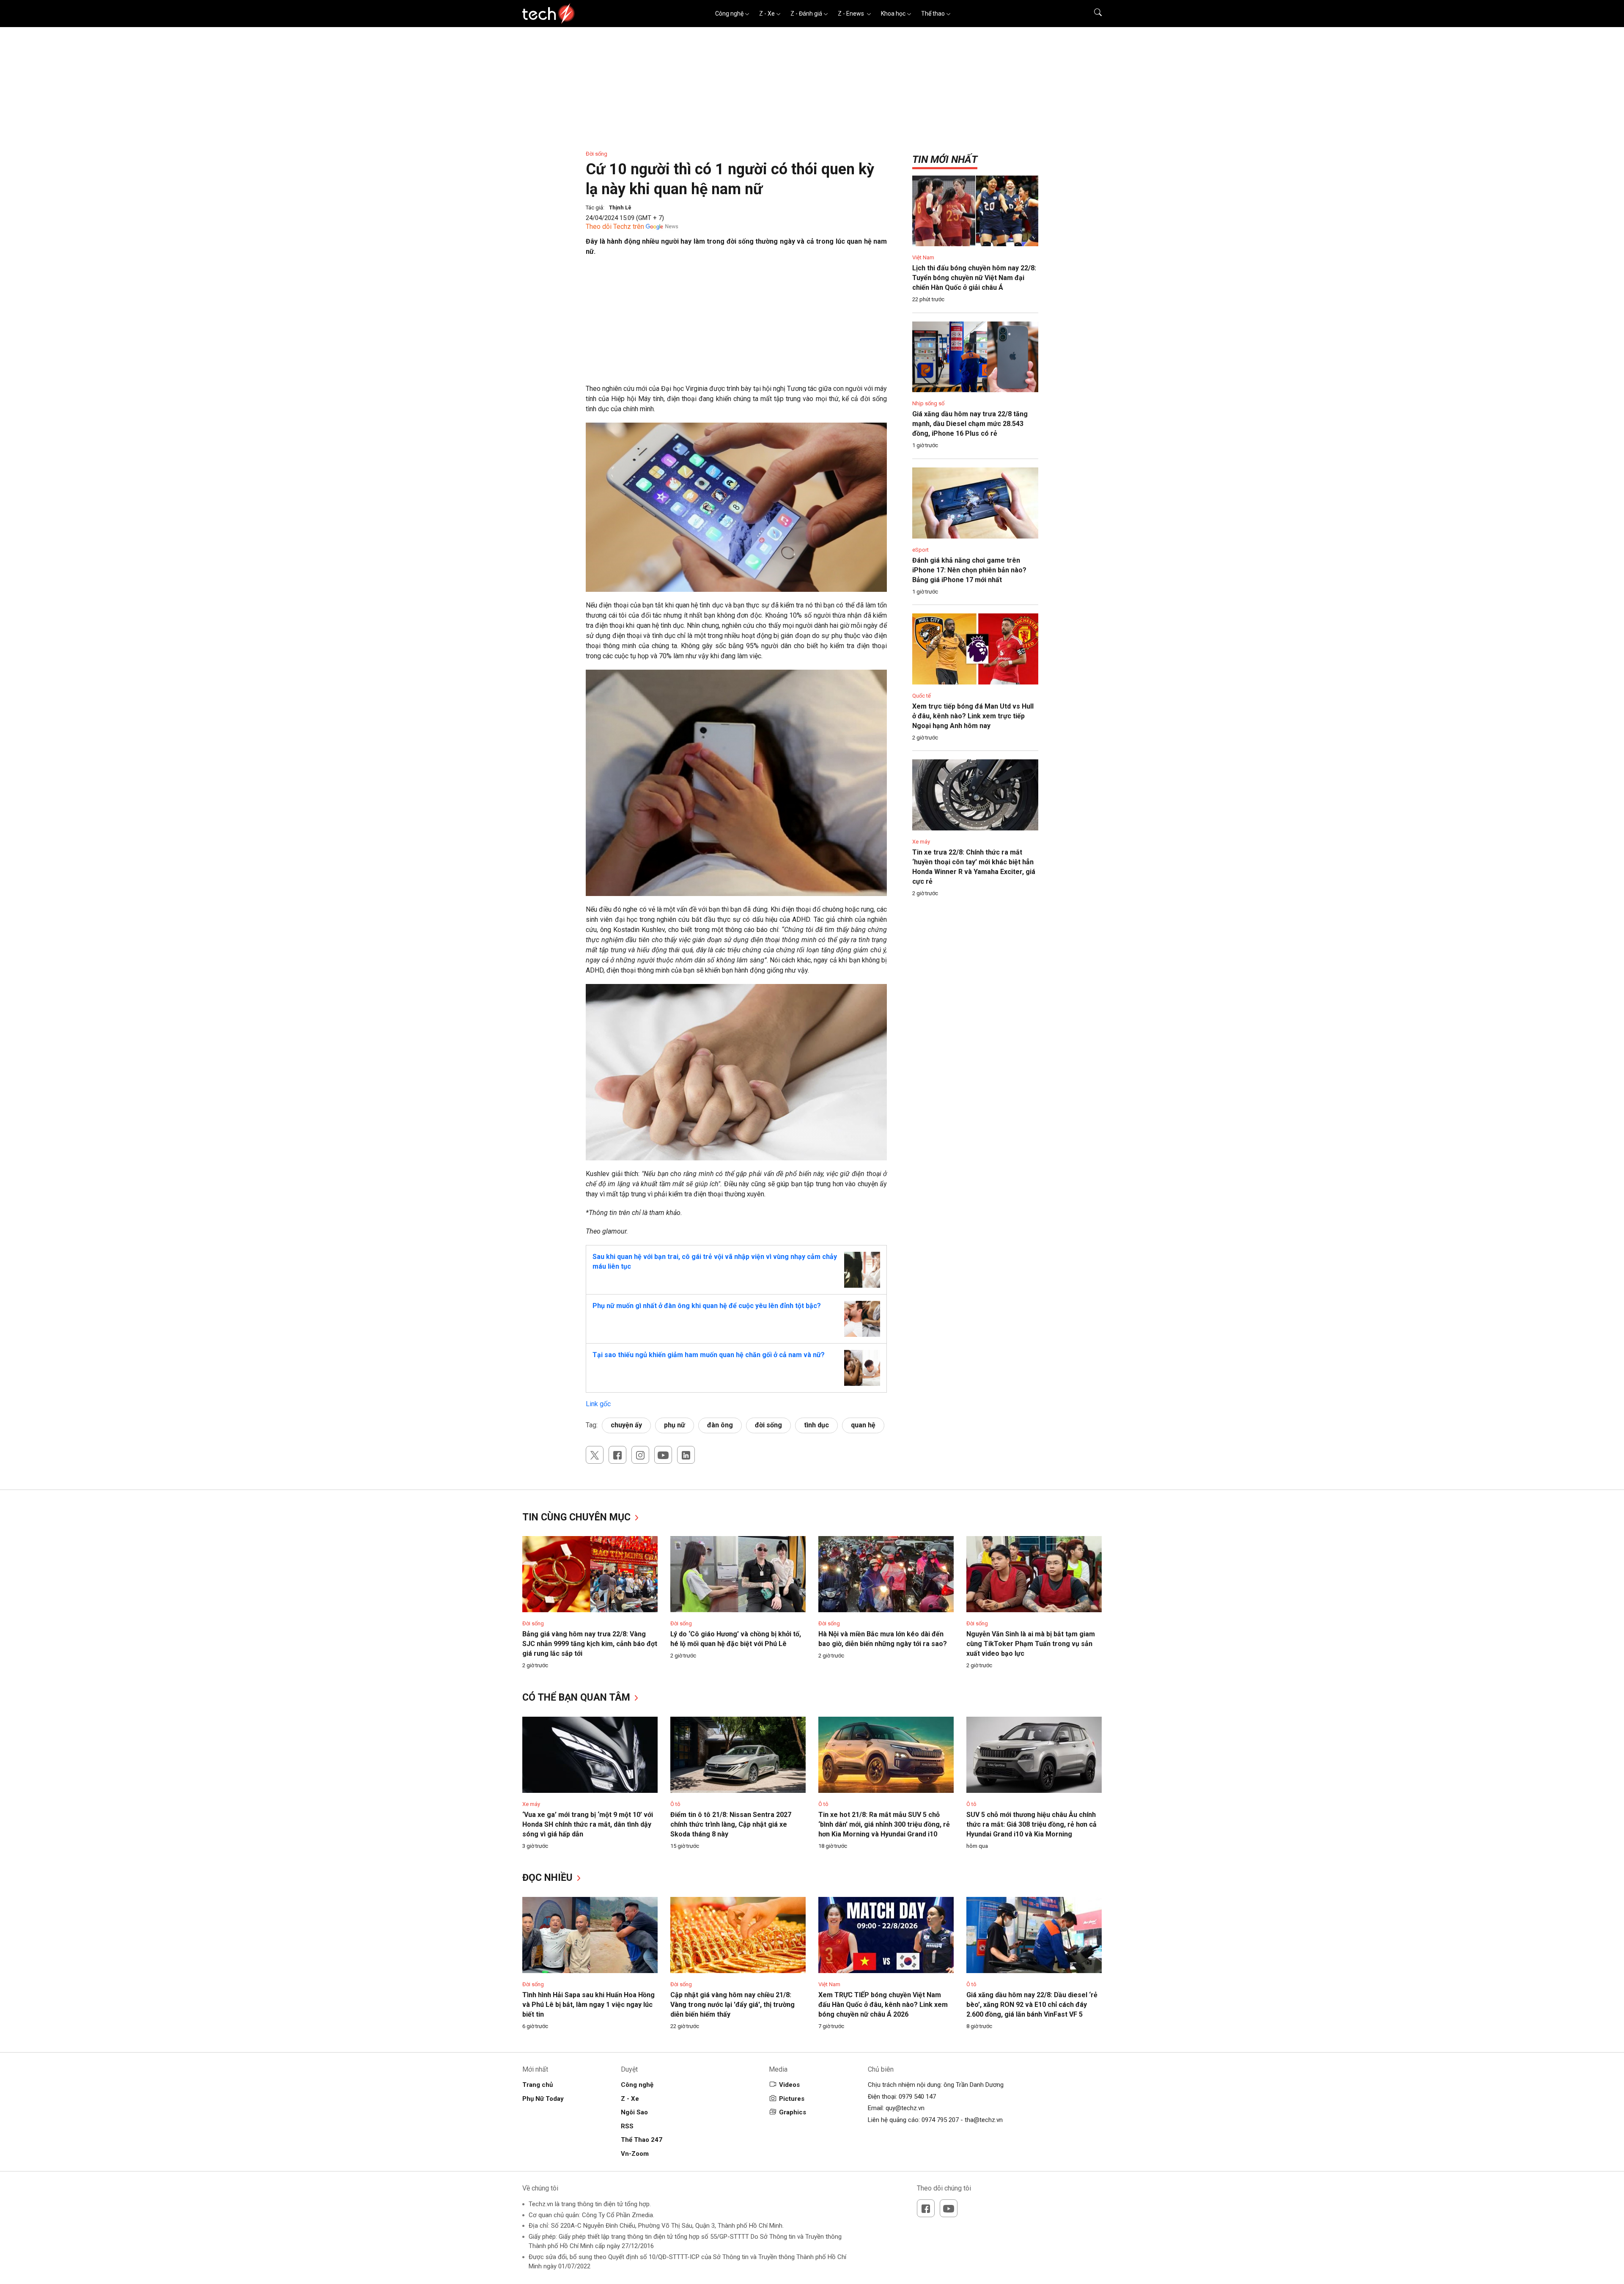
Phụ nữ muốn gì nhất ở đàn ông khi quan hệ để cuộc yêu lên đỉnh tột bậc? (707, 1306)
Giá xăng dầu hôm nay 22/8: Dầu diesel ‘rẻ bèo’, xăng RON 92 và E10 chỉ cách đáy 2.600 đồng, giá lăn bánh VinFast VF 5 (1032, 2005)
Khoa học (893, 14)
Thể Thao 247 (642, 2140)
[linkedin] (686, 1455)
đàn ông (720, 1425)
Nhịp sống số (928, 403)
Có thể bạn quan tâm (577, 1697)
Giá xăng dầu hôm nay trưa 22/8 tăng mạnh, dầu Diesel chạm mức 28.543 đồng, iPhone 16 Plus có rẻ (970, 424)
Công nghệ (729, 14)
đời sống (768, 1425)
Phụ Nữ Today (543, 2099)
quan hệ (863, 1425)
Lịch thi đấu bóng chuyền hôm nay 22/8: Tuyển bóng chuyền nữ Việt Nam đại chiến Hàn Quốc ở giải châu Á (974, 278)
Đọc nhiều (549, 1878)
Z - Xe (767, 14)
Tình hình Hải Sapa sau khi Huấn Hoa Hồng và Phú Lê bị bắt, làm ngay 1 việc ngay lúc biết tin (588, 2005)
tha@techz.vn (984, 2120)
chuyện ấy (626, 1425)
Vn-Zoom (635, 2154)
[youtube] (663, 1455)
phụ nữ (675, 1425)
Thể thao (933, 14)
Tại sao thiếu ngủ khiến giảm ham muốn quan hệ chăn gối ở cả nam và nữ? (709, 1355)
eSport (920, 550)
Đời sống (597, 154)
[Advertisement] (736, 324)
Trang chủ (538, 2085)
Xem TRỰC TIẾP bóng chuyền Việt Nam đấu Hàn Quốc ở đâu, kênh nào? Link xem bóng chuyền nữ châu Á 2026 (883, 2005)
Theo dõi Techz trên (615, 227)
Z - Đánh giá (806, 14)
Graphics (793, 2112)
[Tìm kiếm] (1093, 14)
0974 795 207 (940, 2120)
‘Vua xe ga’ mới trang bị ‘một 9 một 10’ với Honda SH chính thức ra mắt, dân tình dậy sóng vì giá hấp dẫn (588, 1824)
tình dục (816, 1425)
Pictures (792, 2099)
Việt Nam (923, 257)
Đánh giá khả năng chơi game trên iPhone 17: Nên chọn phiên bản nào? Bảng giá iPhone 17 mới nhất (969, 570)
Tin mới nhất (945, 159)
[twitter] (595, 1455)
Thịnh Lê (620, 208)
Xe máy (921, 842)
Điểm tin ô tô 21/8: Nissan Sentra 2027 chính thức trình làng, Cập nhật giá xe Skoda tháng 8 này (731, 1824)
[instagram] (640, 1455)
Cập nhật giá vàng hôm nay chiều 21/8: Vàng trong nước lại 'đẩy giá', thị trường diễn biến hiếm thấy (732, 2005)
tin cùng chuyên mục (578, 1517)
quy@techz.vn (905, 2108)
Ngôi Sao (634, 2112)
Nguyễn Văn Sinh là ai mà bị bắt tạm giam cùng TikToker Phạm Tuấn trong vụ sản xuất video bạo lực (1031, 1644)
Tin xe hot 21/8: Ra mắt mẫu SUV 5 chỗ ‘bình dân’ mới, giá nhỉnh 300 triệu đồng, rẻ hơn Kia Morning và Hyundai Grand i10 (884, 1824)
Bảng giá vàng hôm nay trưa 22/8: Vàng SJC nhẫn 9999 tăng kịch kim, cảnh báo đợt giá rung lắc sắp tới (590, 1644)
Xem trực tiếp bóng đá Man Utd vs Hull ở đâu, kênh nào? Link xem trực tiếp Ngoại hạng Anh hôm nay (973, 716)
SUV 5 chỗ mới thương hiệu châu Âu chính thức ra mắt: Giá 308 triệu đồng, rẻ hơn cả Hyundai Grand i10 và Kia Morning (1031, 1824)
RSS (627, 2126)
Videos (789, 2085)
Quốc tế (922, 696)
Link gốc (598, 1404)
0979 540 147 (917, 2097)
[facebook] (617, 1455)
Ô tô (675, 1804)
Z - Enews (852, 14)
